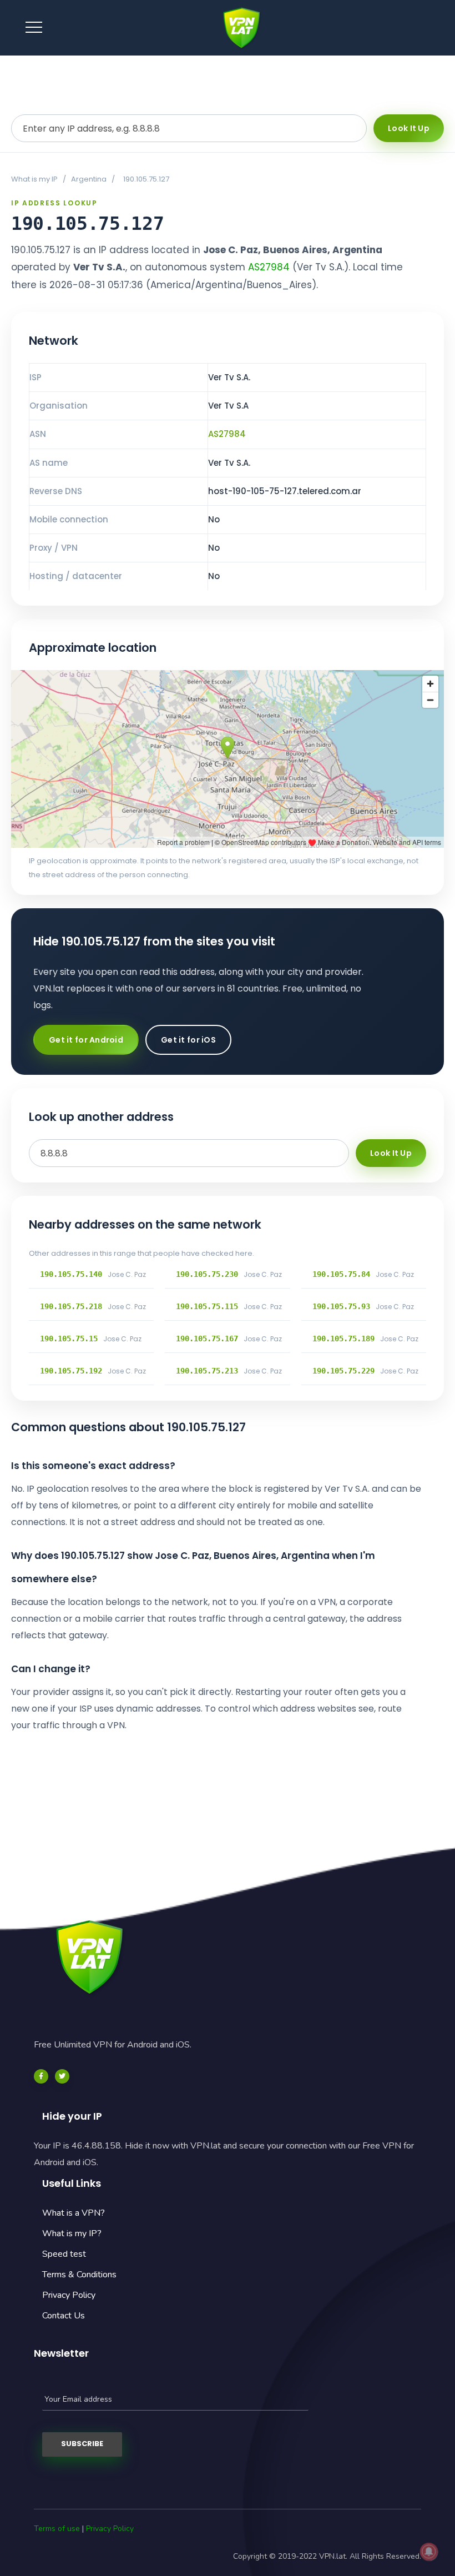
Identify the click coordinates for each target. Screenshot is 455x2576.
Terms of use (57, 2529)
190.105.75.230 (207, 1274)
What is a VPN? (74, 2213)
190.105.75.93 (341, 1306)
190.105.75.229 (343, 1371)
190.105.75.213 (207, 1371)
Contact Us (64, 2316)
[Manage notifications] (429, 2552)
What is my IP (34, 179)
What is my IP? (72, 2233)
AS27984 (269, 267)
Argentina (89, 179)
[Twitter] (62, 2076)
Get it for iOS (188, 1040)
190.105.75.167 (207, 1339)
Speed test (64, 2254)
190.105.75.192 (71, 1371)
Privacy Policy (69, 2295)
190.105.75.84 (341, 1274)
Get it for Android (86, 1040)
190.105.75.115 (207, 1306)
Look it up (409, 128)
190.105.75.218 (71, 1306)
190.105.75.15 (69, 1339)
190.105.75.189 (343, 1339)
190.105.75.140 (71, 1274)
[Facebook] (41, 2076)
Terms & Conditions (79, 2275)
